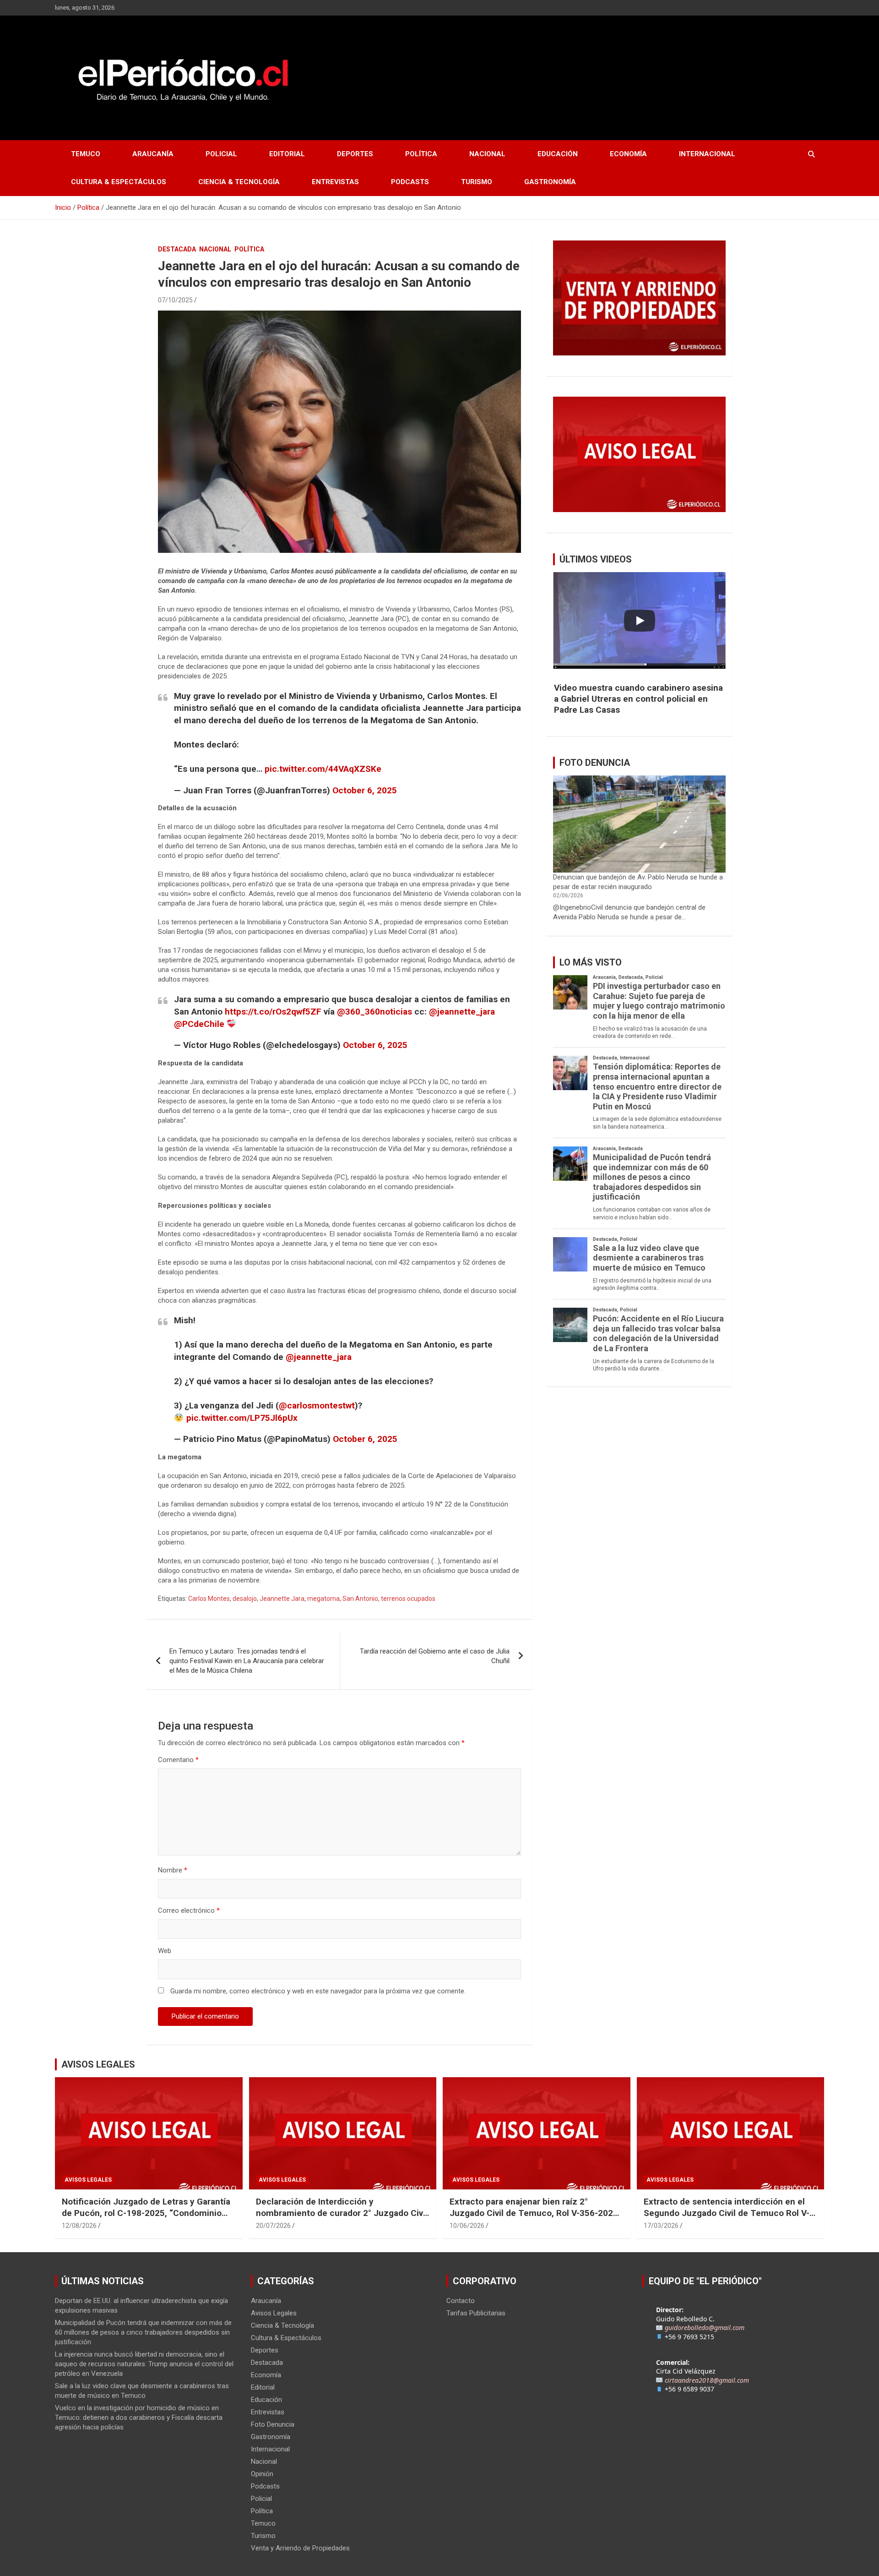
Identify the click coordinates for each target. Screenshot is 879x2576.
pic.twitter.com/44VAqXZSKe (323, 769)
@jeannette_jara (462, 1012)
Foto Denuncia (273, 2424)
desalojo (245, 1599)
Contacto (461, 2301)
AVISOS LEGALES (98, 2064)
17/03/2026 (661, 2226)
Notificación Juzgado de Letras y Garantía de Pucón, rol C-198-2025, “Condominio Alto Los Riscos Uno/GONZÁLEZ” (146, 2213)
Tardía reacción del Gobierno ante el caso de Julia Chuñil (435, 1656)
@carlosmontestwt (317, 1405)
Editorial (287, 154)
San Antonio (360, 1599)
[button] (639, 699)
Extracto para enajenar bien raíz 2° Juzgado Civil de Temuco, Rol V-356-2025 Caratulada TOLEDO (534, 2213)
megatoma (323, 1599)
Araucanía (153, 154)
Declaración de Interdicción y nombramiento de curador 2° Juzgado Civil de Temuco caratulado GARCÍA (342, 2213)
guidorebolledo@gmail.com (705, 2328)
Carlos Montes (209, 1599)
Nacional (487, 154)
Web (165, 1951)
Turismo (477, 182)
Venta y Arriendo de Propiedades (300, 2548)
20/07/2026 (273, 2226)
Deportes (355, 154)
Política (421, 154)
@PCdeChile (199, 1024)
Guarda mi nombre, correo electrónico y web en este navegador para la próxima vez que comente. (318, 1991)
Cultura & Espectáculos (119, 182)
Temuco (86, 154)
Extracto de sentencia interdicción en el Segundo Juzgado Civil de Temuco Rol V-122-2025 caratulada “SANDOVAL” (727, 2213)
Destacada (177, 249)
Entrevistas (335, 182)
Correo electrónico (189, 1910)
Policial (221, 154)
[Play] (640, 621)
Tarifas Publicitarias (476, 2313)
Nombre (173, 1870)
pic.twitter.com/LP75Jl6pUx (242, 1418)
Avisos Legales (88, 2180)
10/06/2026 (467, 2226)
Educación (558, 154)
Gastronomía (550, 182)
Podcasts (410, 182)
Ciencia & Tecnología (239, 182)
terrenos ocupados (408, 1599)
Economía (628, 154)
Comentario (178, 1760)
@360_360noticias (374, 1012)
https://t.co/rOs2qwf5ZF (273, 1012)
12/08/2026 (79, 2226)
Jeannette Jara (282, 1599)
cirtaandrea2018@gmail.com (707, 2380)
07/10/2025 (175, 300)
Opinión (262, 2474)
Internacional (707, 154)
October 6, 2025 (365, 790)
